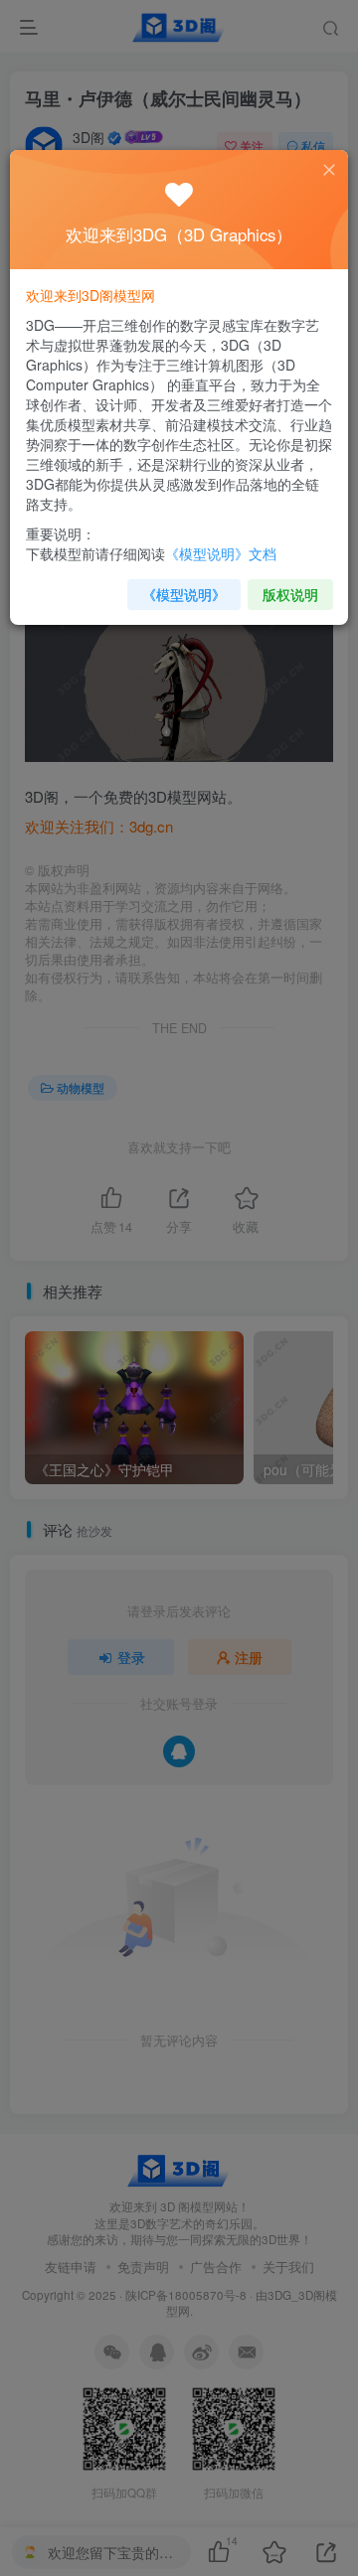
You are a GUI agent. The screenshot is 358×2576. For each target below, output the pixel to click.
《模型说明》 (184, 594)
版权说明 (290, 594)
